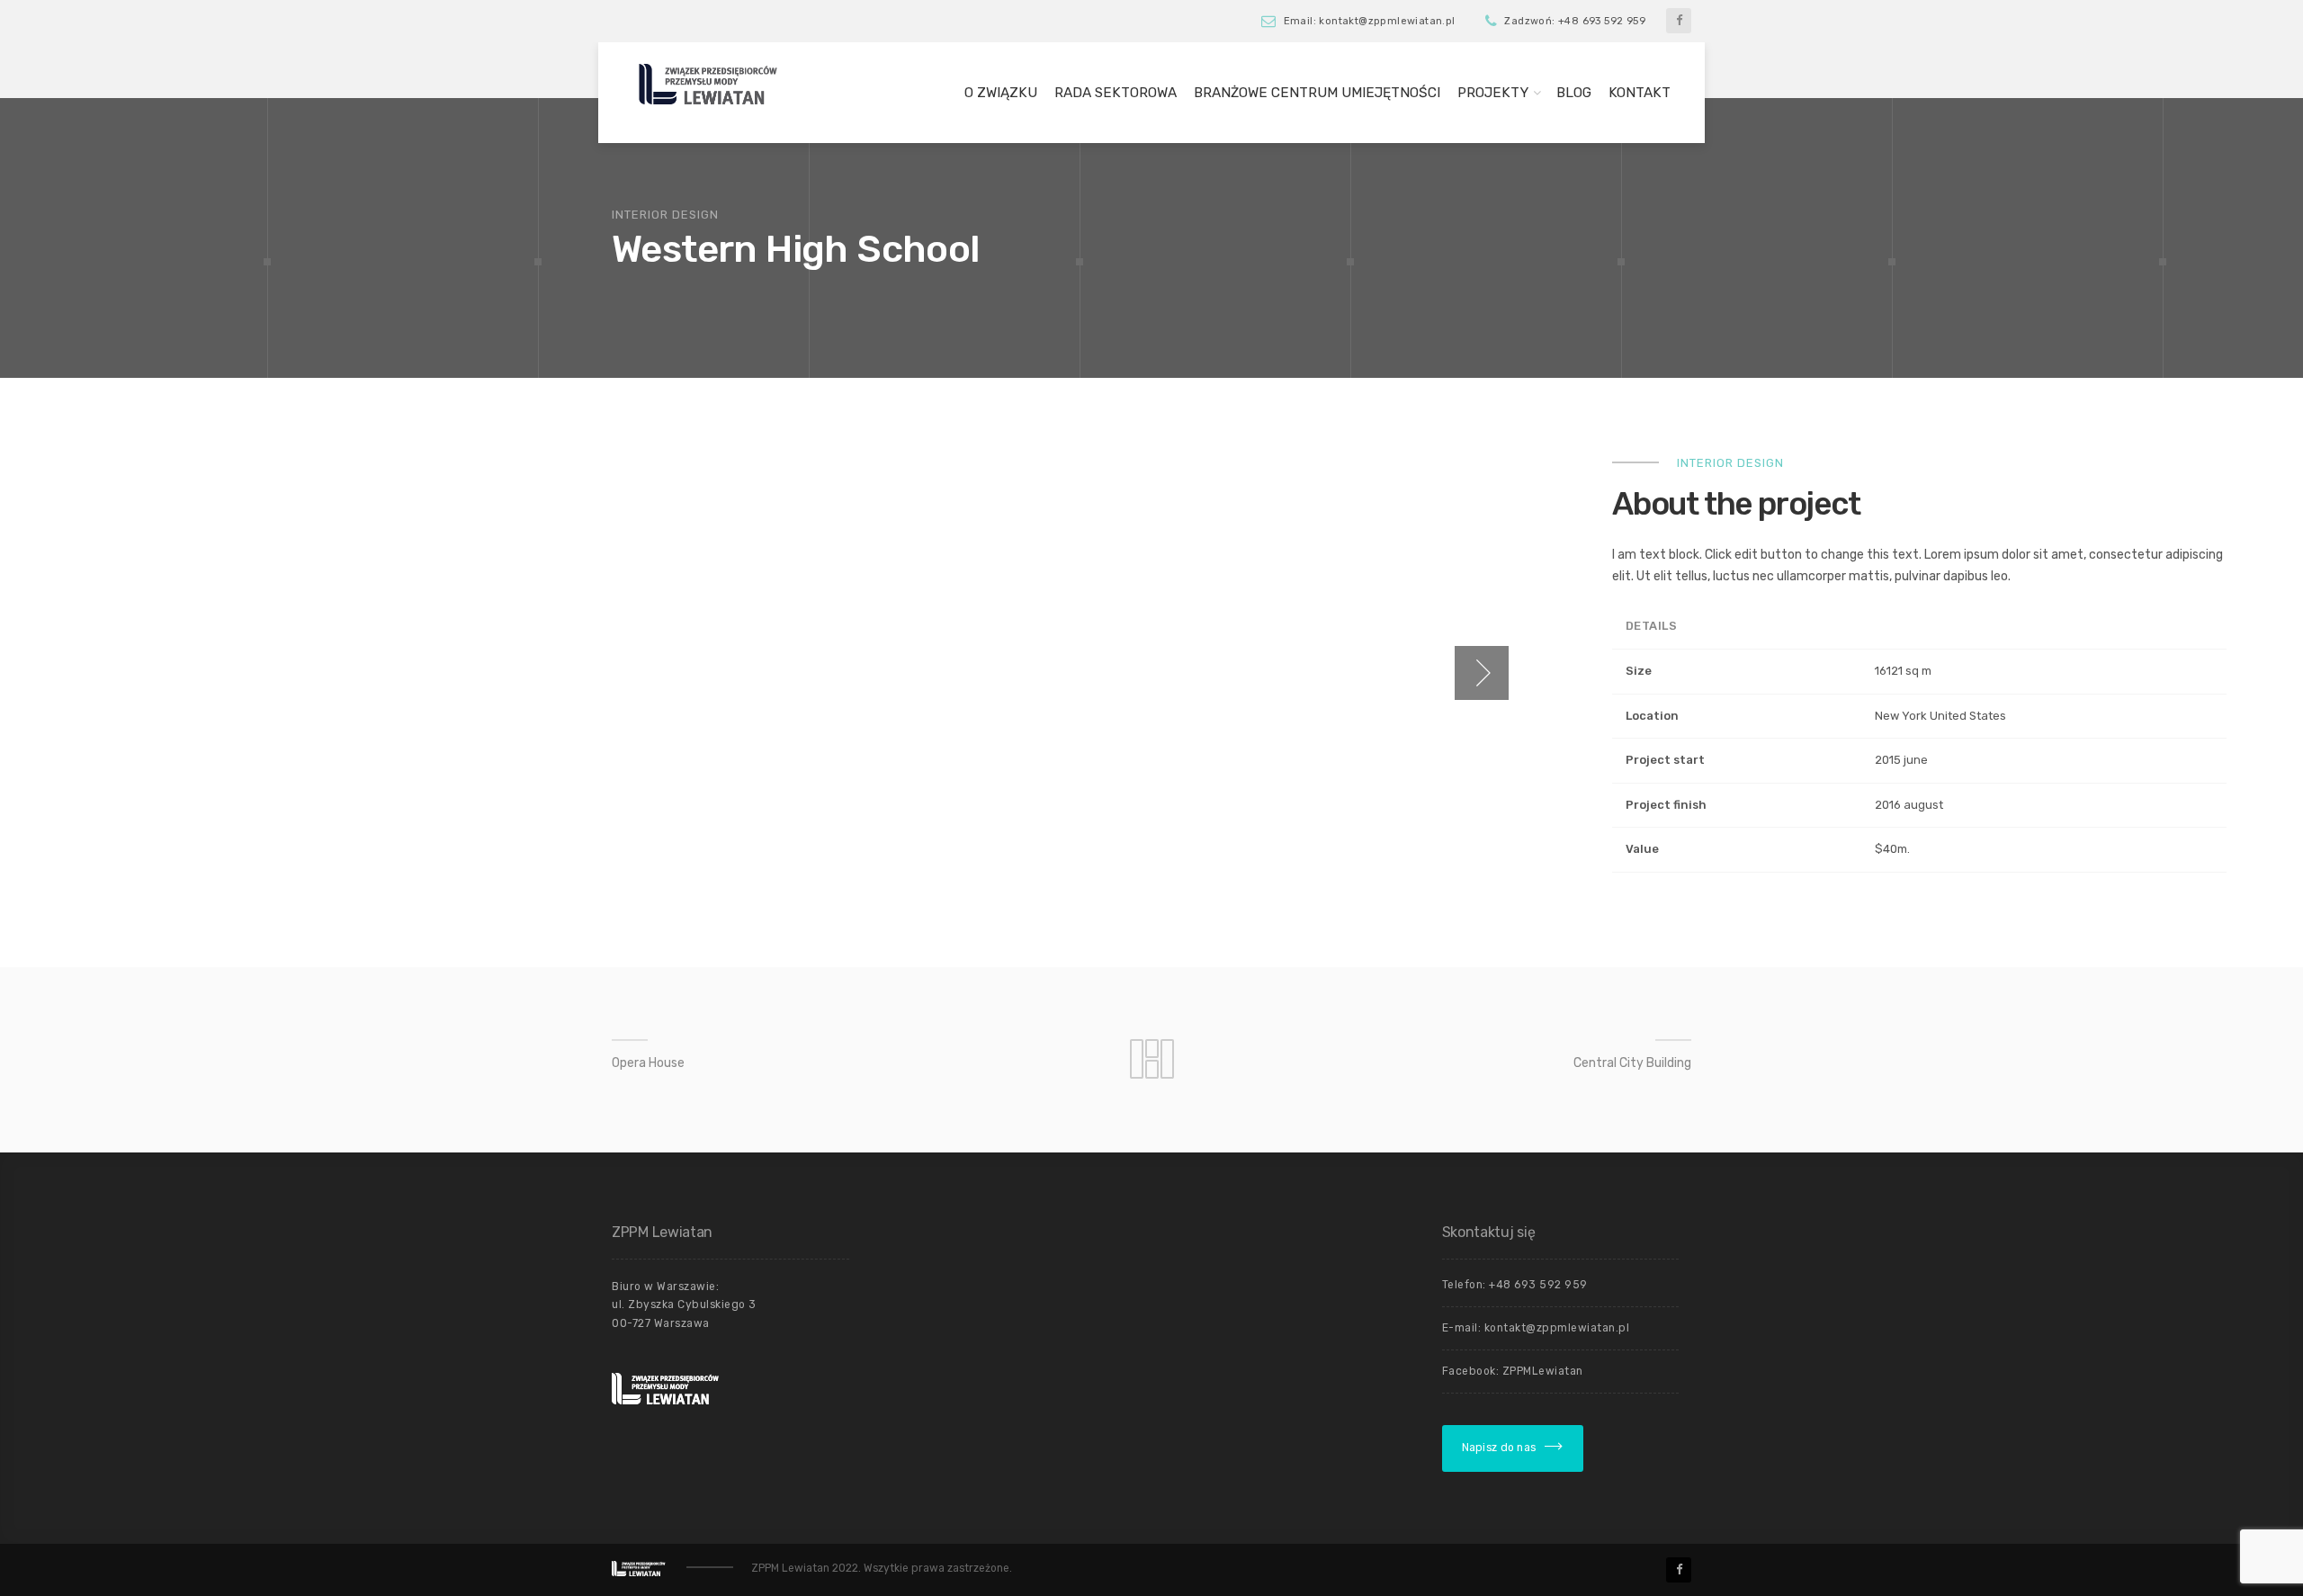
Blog (1574, 93)
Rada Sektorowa (1116, 93)
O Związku (1001, 93)
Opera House (648, 1063)
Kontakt (1640, 93)
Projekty (1493, 93)
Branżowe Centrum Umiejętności (1317, 93)
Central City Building (1632, 1063)
